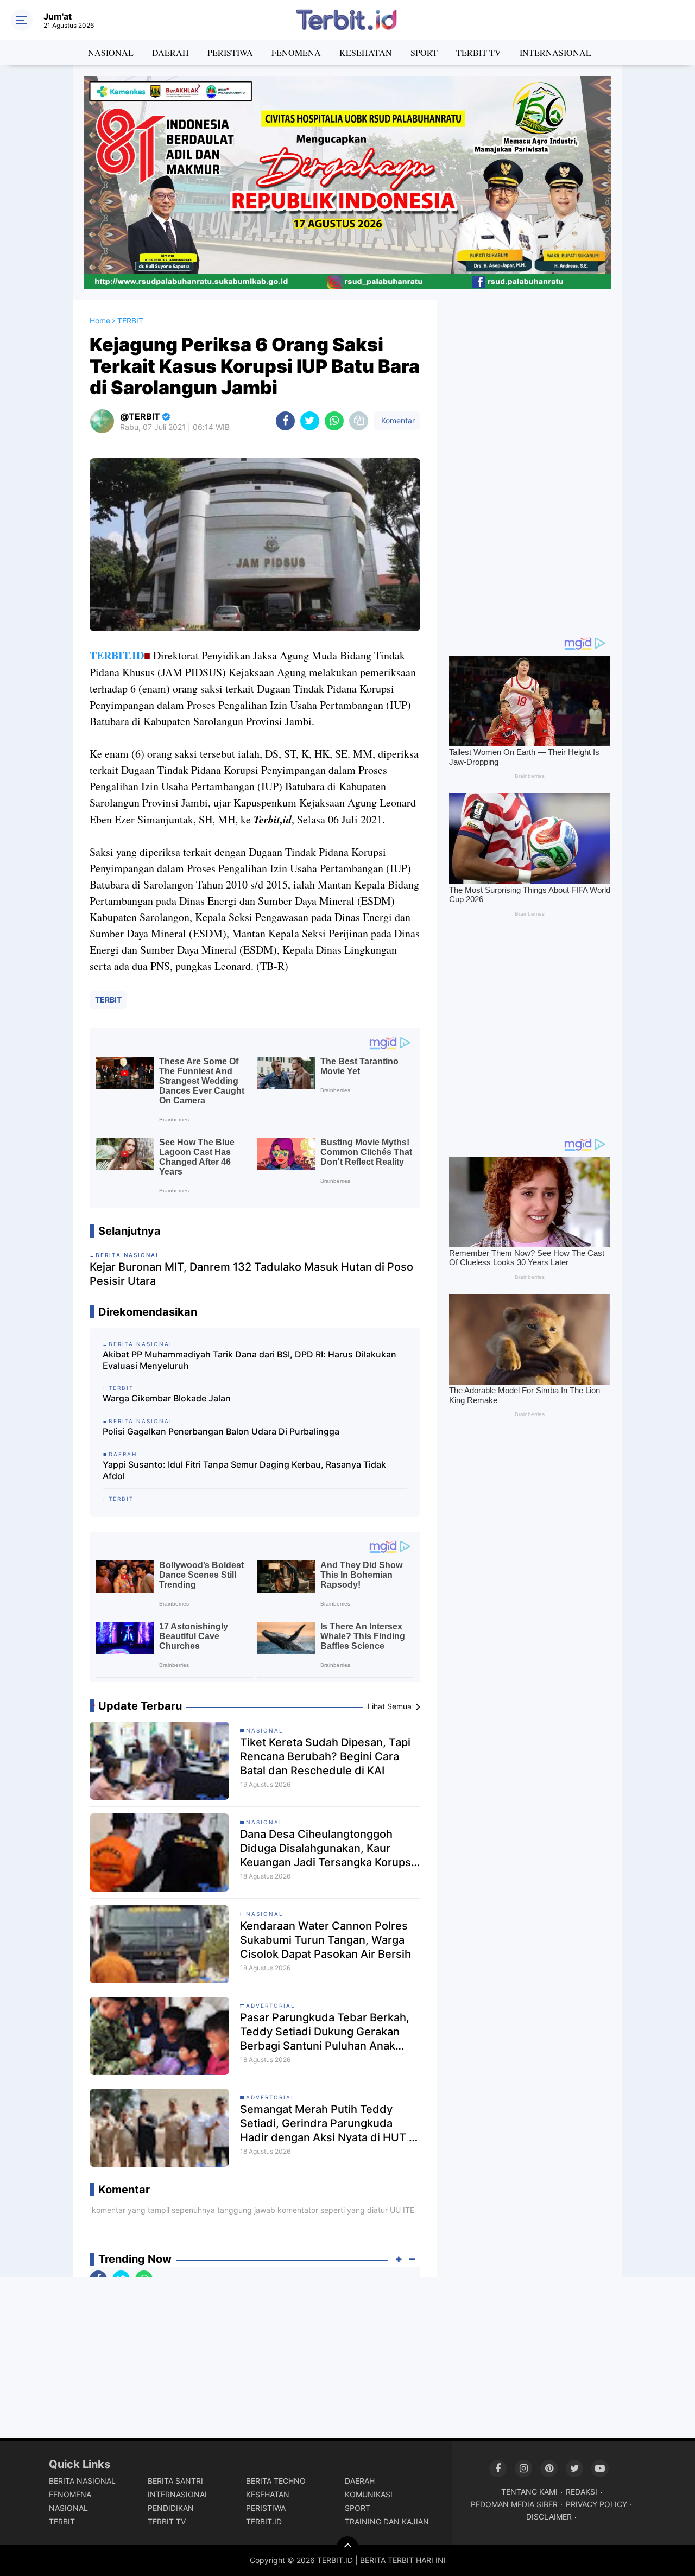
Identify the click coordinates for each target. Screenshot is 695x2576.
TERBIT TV (479, 52)
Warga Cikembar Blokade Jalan (167, 1398)
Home (100, 321)
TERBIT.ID (117, 655)
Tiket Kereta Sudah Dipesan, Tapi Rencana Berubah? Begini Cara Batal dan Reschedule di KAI (325, 1756)
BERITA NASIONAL (82, 2481)
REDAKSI (582, 2492)
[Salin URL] (359, 421)
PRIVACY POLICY (596, 2504)
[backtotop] (347, 2547)
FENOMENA (296, 52)
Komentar (397, 420)
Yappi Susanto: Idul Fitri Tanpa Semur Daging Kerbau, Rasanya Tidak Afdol (244, 1470)
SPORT (424, 52)
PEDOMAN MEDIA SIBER (514, 2504)
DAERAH (170, 52)
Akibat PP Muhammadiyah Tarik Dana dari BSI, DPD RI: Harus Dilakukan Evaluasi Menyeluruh (249, 1360)
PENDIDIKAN (171, 2508)
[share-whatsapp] (334, 421)
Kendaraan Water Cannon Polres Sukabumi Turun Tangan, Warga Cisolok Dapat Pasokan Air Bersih (326, 1940)
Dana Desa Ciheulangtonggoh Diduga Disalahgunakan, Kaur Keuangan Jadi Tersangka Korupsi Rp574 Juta (327, 1848)
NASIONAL (111, 52)
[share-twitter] (310, 421)
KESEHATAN (366, 52)
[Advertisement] (529, 462)
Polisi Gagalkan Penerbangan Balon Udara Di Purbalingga (221, 1431)
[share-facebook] (285, 421)
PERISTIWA (230, 52)
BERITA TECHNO (276, 2481)
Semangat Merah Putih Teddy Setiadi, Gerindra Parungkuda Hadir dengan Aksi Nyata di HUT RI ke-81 (329, 2124)
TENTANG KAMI (529, 2492)
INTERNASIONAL (555, 52)
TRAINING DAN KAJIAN (387, 2521)
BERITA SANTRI (175, 2481)
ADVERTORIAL (271, 2006)
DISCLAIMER (549, 2517)
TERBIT (108, 1000)
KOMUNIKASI (369, 2494)
